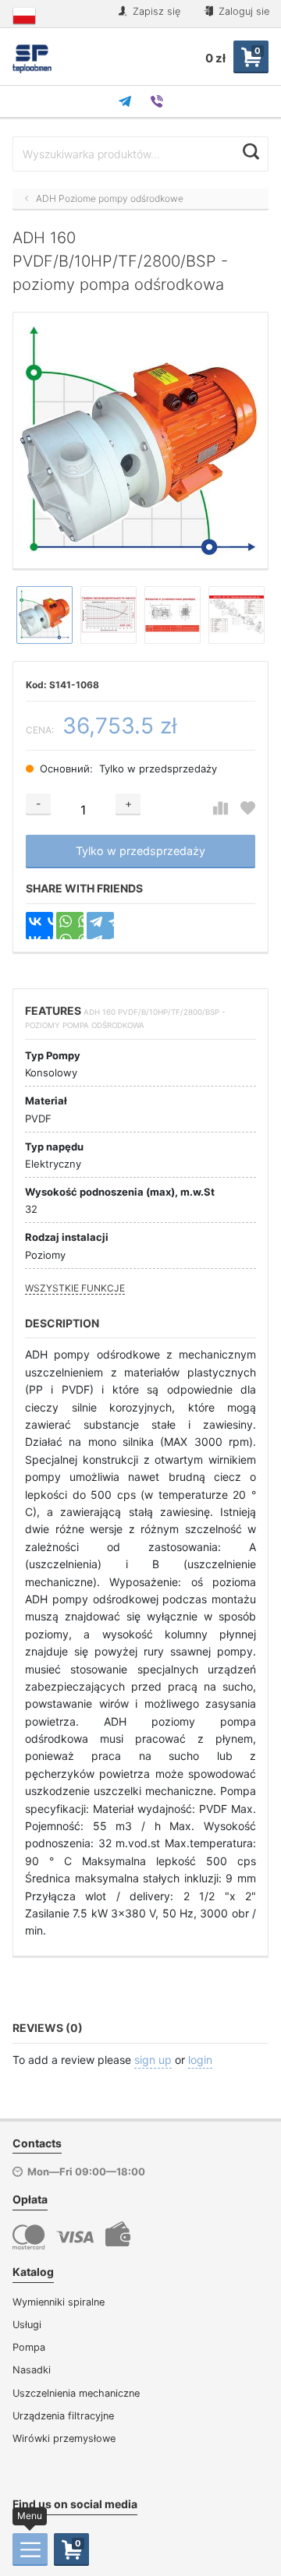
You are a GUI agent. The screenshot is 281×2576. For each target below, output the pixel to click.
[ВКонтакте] (39, 926)
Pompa (29, 2347)
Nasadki (32, 2370)
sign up (153, 2060)
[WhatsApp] (70, 926)
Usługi (27, 2325)
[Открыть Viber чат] (157, 101)
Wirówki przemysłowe (64, 2438)
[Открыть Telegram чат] (125, 101)
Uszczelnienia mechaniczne (76, 2393)
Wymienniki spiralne (59, 2302)
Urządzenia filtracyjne (63, 2416)
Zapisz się (155, 11)
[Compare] (221, 809)
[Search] (251, 152)
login (200, 2060)
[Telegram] (100, 926)
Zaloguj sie (242, 11)
